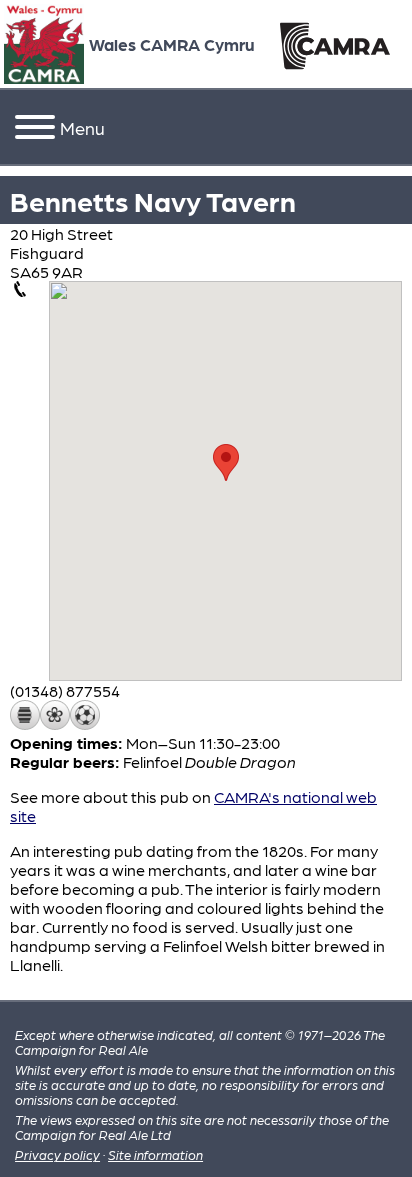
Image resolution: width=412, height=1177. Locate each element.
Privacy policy (57, 1154)
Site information (155, 1154)
